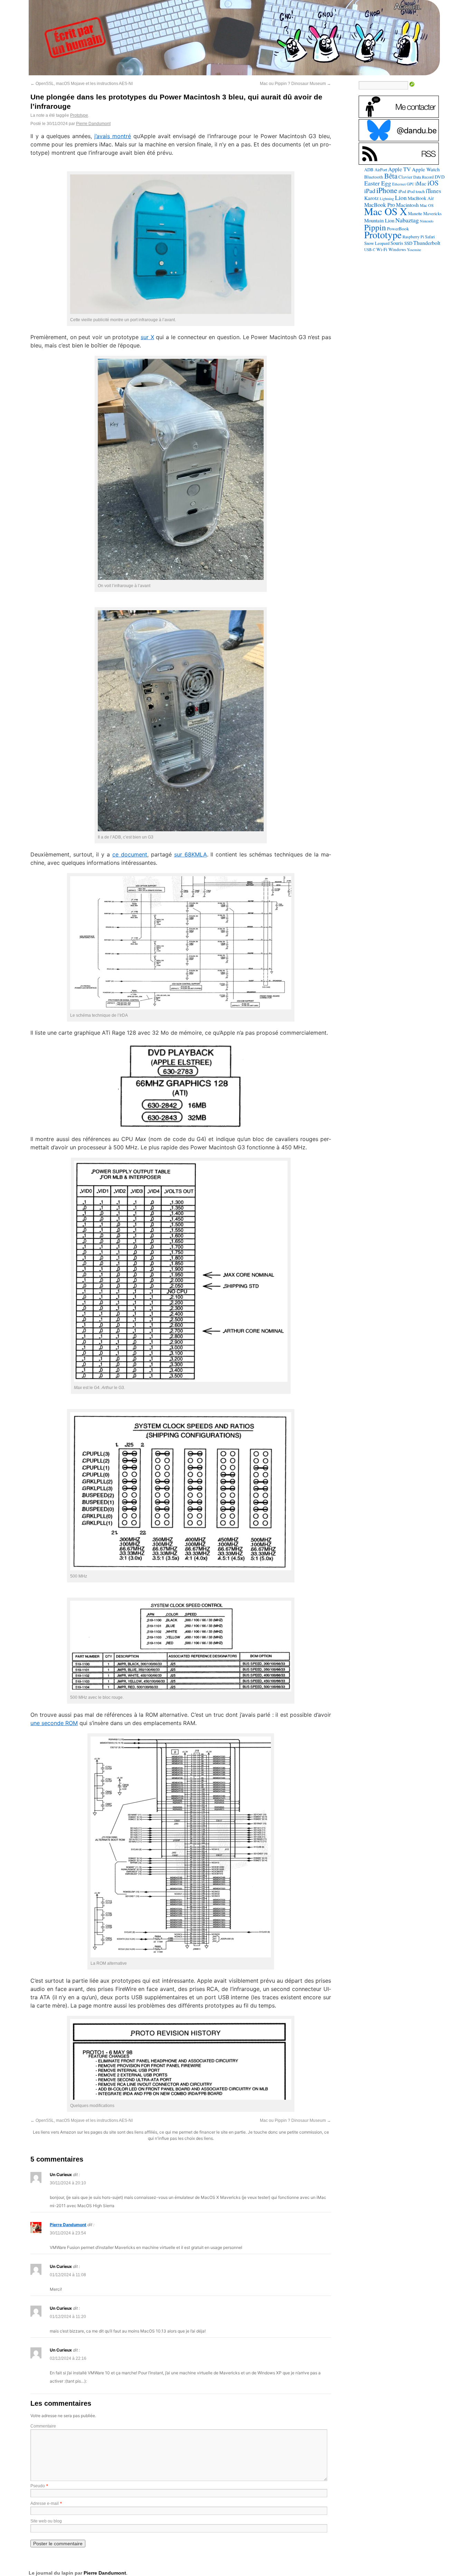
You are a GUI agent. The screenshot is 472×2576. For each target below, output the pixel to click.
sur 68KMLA (191, 854)
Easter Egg (378, 183)
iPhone (387, 190)
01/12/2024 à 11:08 (68, 2275)
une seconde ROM (54, 1723)
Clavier (405, 177)
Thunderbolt (427, 243)
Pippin (375, 227)
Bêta (391, 176)
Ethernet (399, 184)
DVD (440, 177)
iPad (370, 191)
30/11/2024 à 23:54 (68, 2233)
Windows (397, 249)
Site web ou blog (46, 2521)
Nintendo (427, 221)
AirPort (381, 170)
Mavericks (432, 214)
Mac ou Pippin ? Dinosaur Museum (295, 84)
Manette (415, 214)
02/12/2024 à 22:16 (68, 2358)
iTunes (433, 191)
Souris (397, 243)
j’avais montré (113, 136)
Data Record (423, 177)
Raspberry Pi (413, 237)
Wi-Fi (382, 249)
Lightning (387, 199)
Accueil (408, 6)
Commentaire (43, 2426)
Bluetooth (374, 177)
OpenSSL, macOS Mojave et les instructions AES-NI (82, 84)
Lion (401, 198)
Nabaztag (407, 220)
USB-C (370, 250)
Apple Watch (426, 169)
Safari (430, 237)
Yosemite (414, 250)
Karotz (371, 198)
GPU (410, 184)
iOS (433, 183)
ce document (130, 854)
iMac (421, 183)
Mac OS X (386, 211)
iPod (402, 191)
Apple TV (399, 169)
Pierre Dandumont (93, 124)
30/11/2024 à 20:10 (68, 2183)
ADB (369, 170)
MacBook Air (421, 198)
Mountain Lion (379, 220)
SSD (408, 243)
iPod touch (416, 191)
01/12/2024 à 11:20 (68, 2317)
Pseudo (38, 2486)
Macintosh (407, 205)
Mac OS (427, 205)
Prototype (79, 115)
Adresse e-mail (45, 2503)
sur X (147, 337)
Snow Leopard (377, 243)
